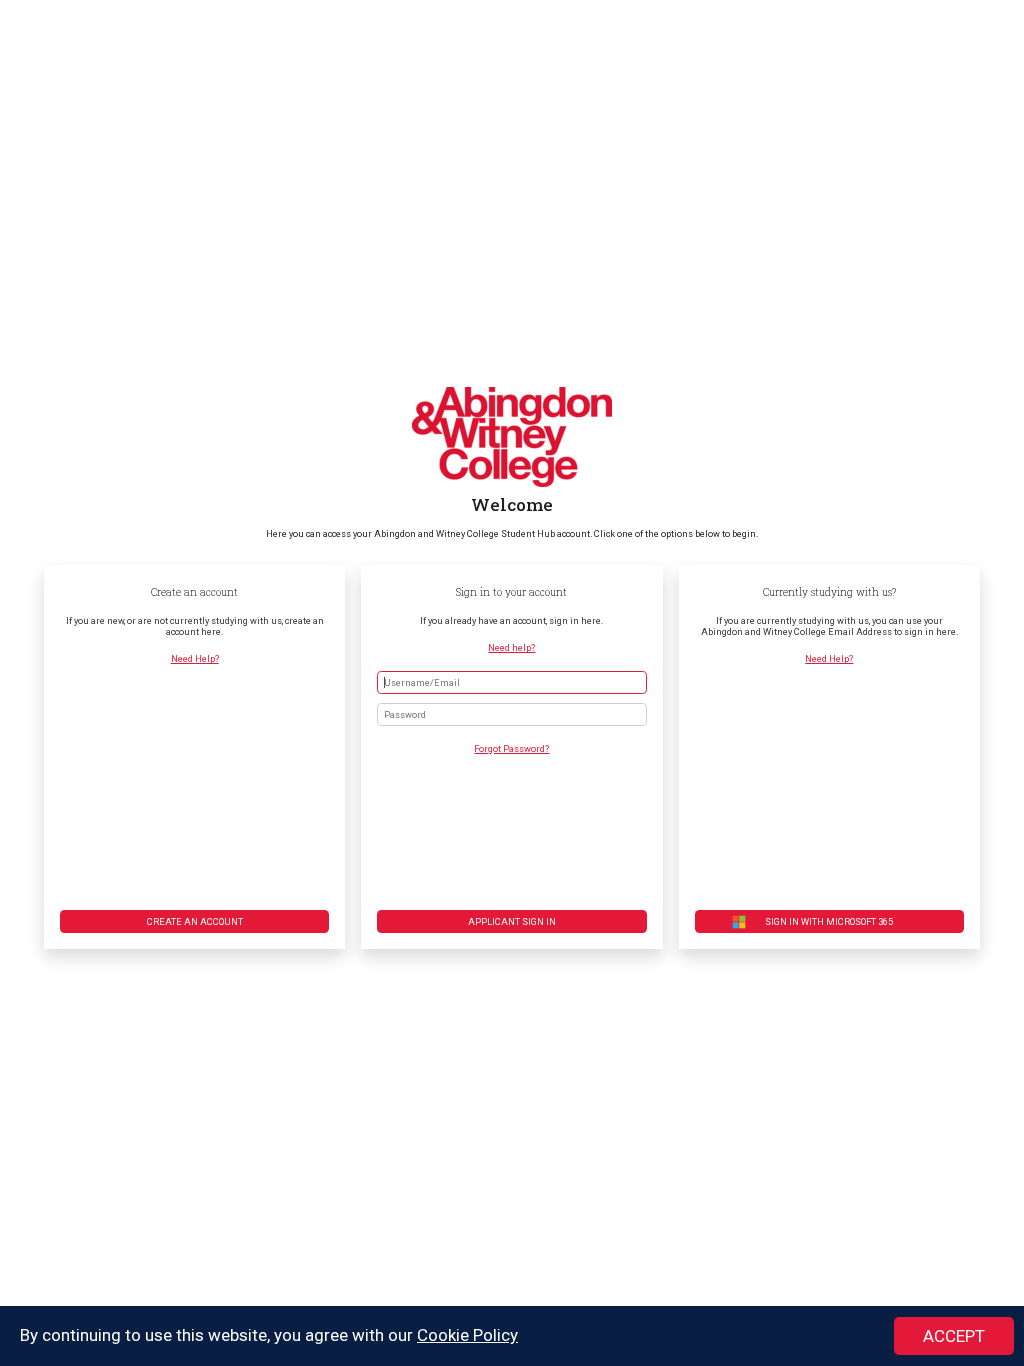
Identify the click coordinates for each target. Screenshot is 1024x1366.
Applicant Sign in (512, 921)
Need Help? (195, 658)
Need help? (511, 647)
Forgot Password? (511, 748)
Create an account (195, 921)
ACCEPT (954, 1336)
